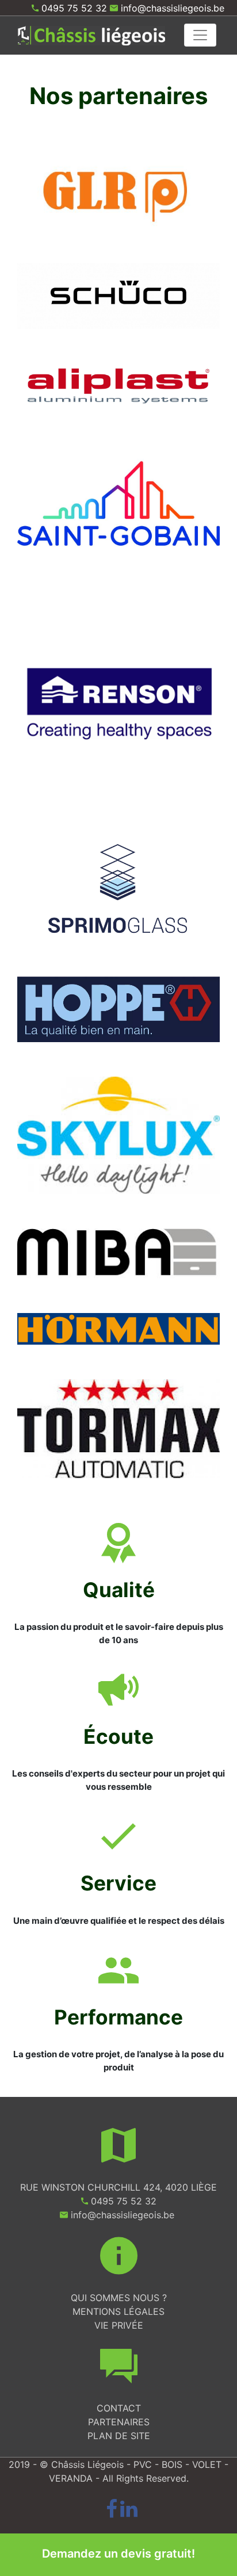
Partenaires (119, 2422)
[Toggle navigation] (200, 35)
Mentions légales (118, 2311)
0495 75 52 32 (74, 8)
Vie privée (119, 2325)
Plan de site (119, 2436)
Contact (119, 2408)
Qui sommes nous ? (119, 2298)
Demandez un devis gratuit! (118, 2554)
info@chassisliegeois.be (173, 8)
